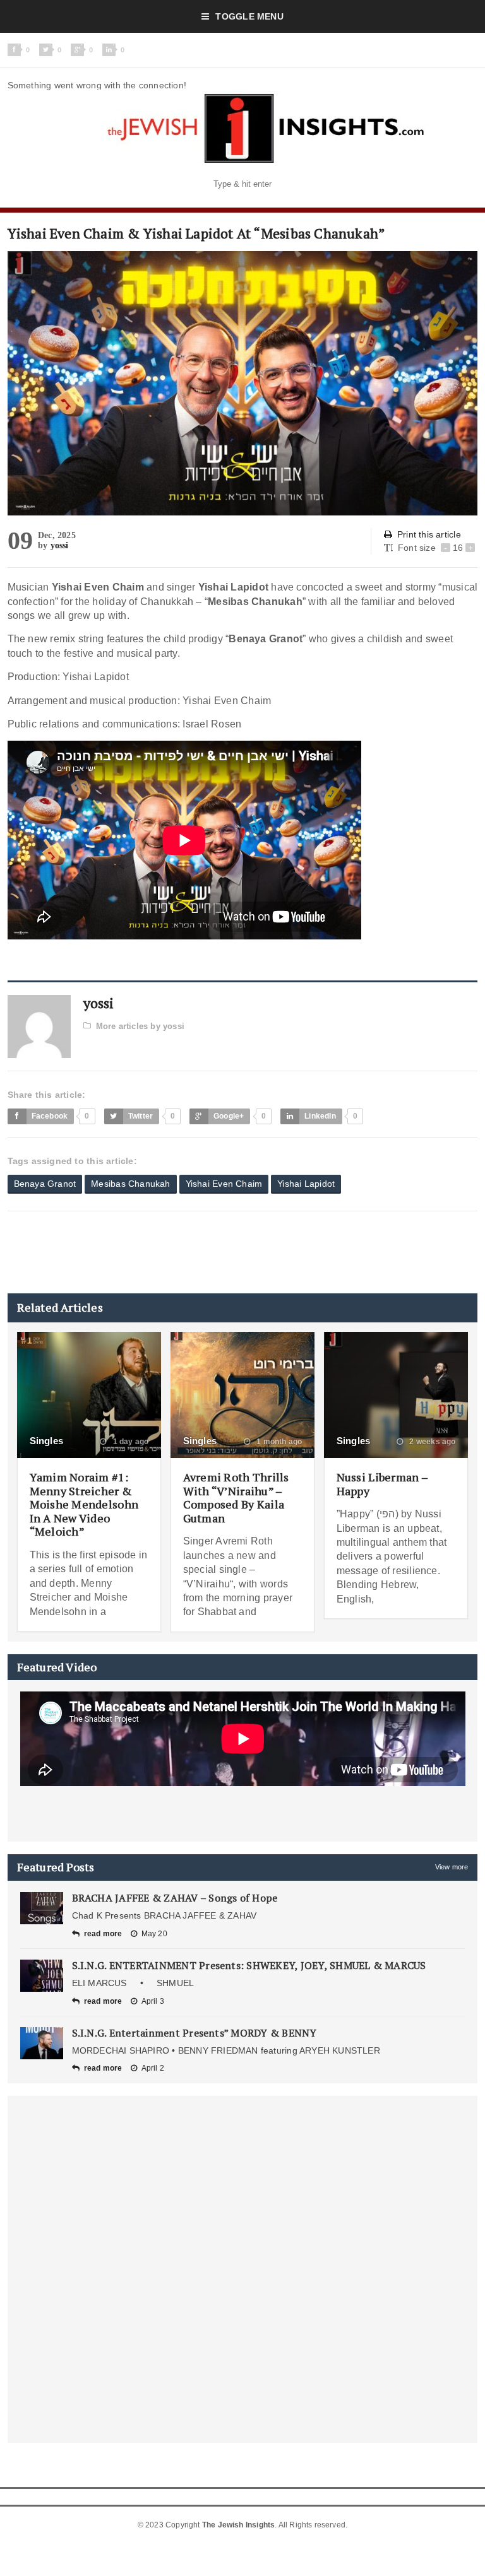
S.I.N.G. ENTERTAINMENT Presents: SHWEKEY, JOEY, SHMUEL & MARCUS (249, 1965)
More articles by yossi (140, 1026)
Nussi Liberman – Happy (382, 1484)
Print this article (429, 534)
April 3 (153, 2001)
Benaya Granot (45, 1184)
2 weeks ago (431, 1442)
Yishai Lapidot (306, 1184)
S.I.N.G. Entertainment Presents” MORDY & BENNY (195, 2033)
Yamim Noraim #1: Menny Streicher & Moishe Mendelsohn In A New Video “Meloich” (84, 1504)
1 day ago (129, 1442)
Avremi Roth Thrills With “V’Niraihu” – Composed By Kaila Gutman (236, 1497)
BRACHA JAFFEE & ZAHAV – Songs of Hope (175, 1898)
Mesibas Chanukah (130, 1184)
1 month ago (278, 1442)
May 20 (154, 1934)
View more (452, 1867)
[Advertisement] (237, 1252)
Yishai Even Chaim (224, 1184)
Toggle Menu (249, 16)
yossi (60, 545)
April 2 (153, 2068)
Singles (47, 1441)
